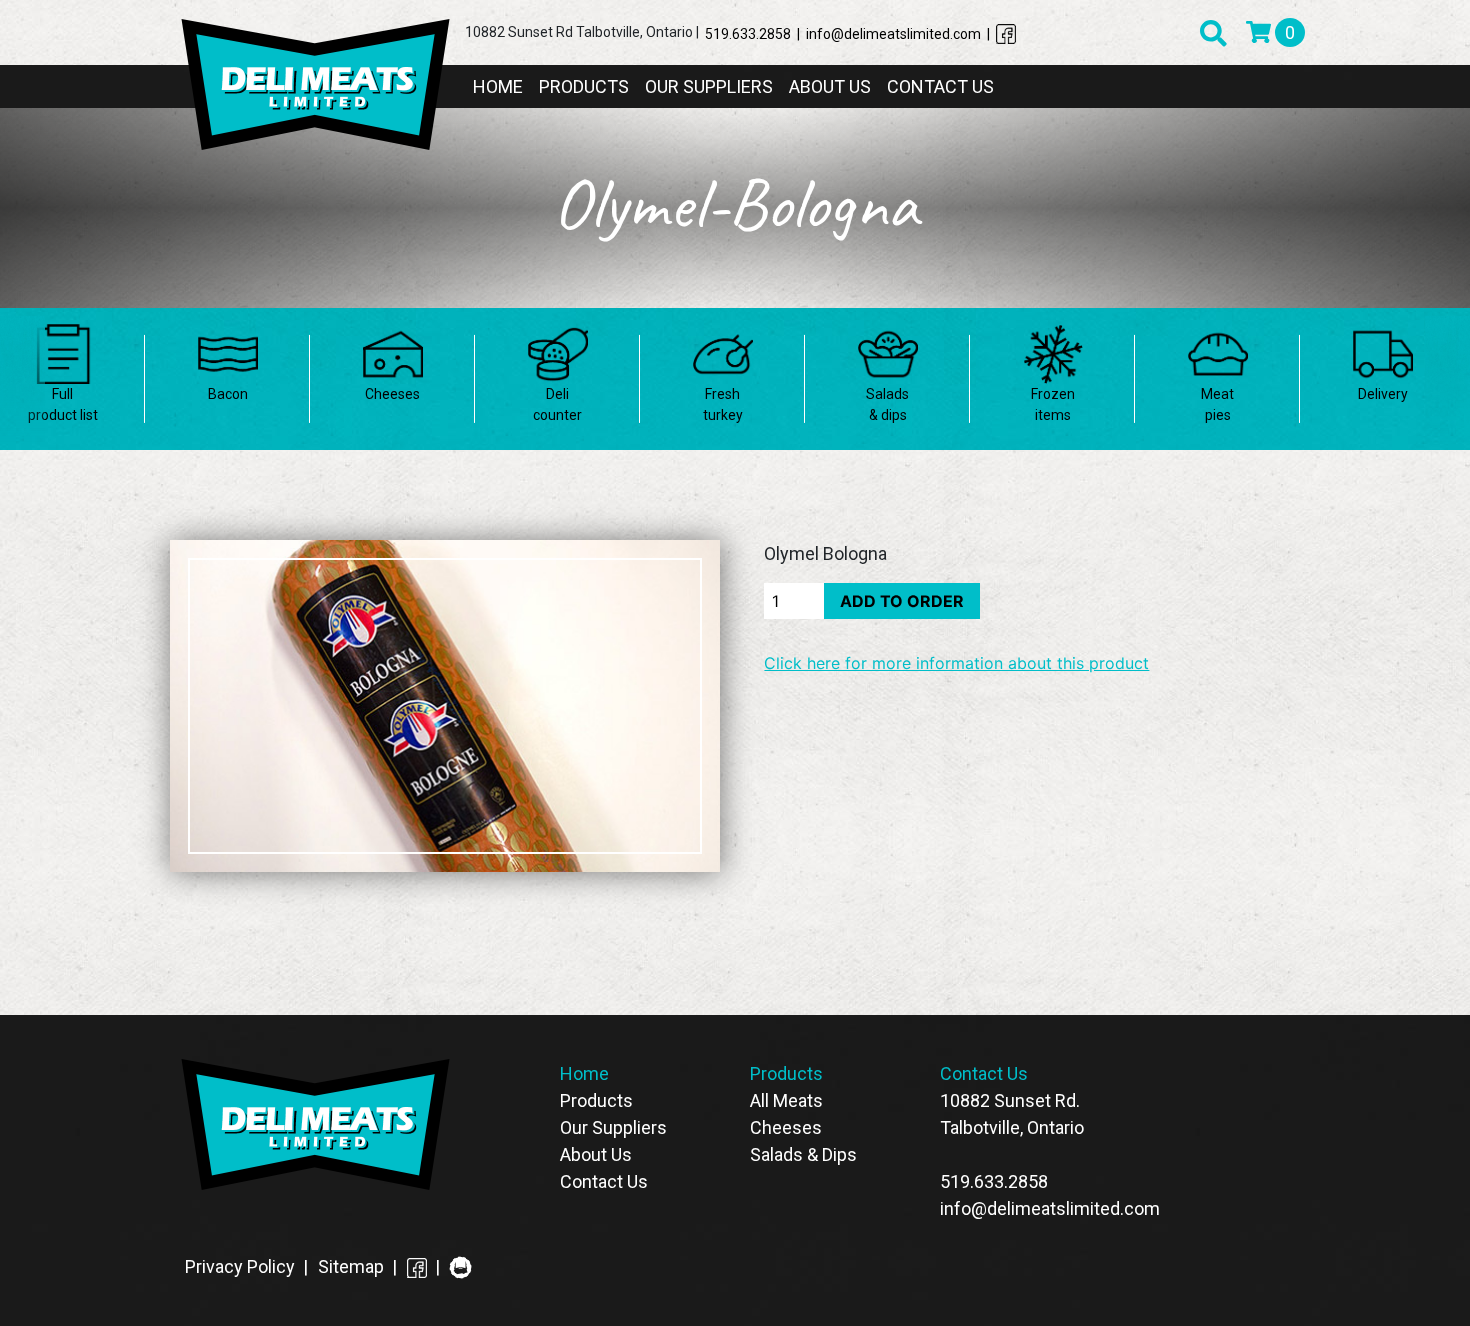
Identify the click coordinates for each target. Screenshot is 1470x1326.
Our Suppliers (709, 86)
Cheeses (392, 394)
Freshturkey (723, 404)
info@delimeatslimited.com (1050, 1208)
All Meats (786, 1100)
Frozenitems (1053, 404)
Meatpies (1217, 404)
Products (584, 86)
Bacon (228, 394)
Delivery (1383, 394)
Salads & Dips (803, 1154)
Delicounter (557, 404)
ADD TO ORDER (902, 601)
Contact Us (940, 86)
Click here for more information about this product (956, 663)
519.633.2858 (994, 1181)
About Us (830, 86)
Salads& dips (887, 404)
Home (498, 86)
